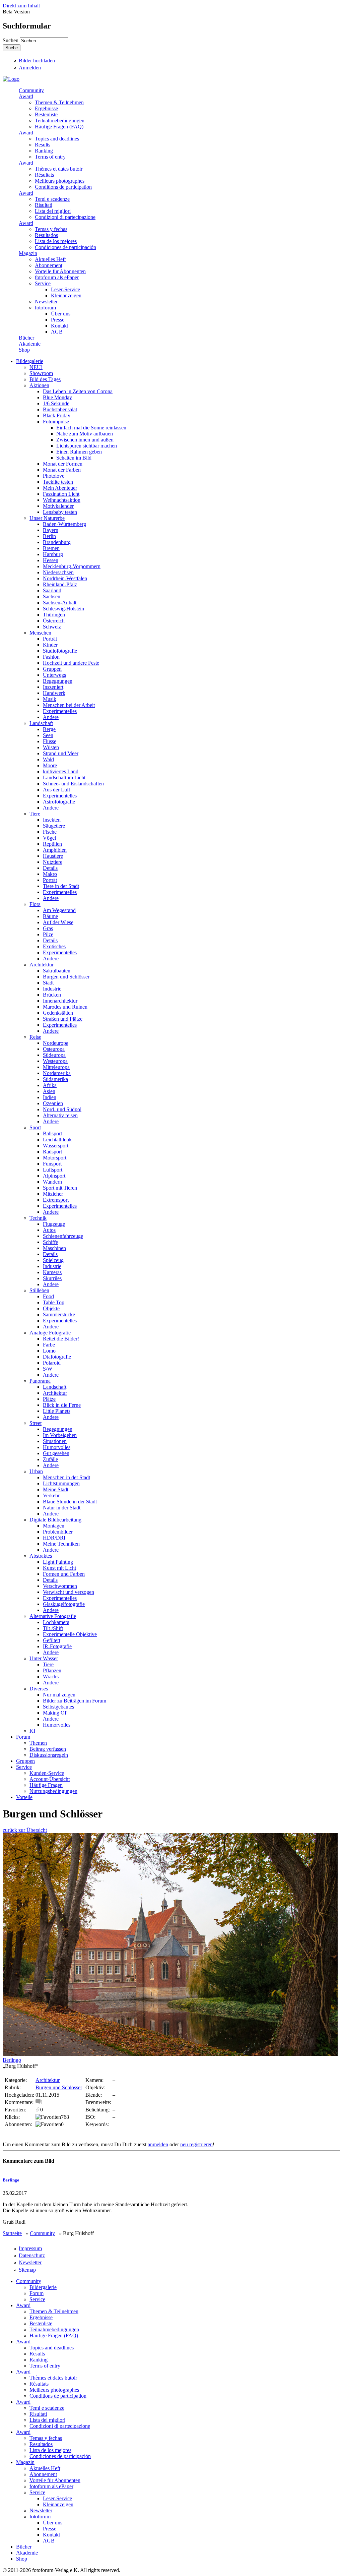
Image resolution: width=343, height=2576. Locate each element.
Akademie (30, 344)
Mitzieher (53, 1194)
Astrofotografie (59, 802)
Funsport (52, 1164)
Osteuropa (54, 1049)
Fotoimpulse (56, 422)
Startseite (12, 2233)
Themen (38, 1743)
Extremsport (56, 1200)
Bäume (50, 916)
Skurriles (52, 1278)
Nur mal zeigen (59, 1695)
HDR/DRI (54, 1538)
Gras (48, 928)
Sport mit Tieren (60, 1188)
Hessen (51, 560)
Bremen (51, 548)
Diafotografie (57, 1357)
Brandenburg (57, 542)
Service (43, 283)
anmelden (158, 2144)
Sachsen (52, 596)
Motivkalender (58, 506)
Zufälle (50, 1459)
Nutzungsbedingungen (53, 1791)
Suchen (11, 40)
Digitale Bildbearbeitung (55, 1520)
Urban (36, 1471)
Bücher (26, 338)
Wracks (51, 1676)
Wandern (52, 1182)
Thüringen (54, 615)
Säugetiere (54, 826)
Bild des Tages (45, 379)
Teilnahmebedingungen (60, 121)
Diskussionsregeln (49, 1755)
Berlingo (12, 2060)
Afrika (50, 1085)
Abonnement (49, 265)
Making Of (55, 1713)
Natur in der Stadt (62, 1508)
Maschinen (54, 1248)
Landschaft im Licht (64, 777)
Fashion (51, 657)
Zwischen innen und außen (85, 440)
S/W (48, 1369)
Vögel (49, 838)
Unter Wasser (44, 1658)
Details (50, 868)
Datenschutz (32, 2255)
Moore (50, 765)
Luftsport (53, 1170)
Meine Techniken (61, 1544)
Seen (48, 735)
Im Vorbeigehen (60, 1435)
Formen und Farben (64, 1574)
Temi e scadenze (52, 199)
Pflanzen (52, 1670)
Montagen (54, 1526)
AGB (57, 332)
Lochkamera (56, 1622)
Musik (50, 699)
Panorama (40, 1381)
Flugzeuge (54, 1224)
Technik (38, 1218)
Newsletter (46, 302)
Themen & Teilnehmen (59, 102)
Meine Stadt (56, 1489)
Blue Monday (57, 397)
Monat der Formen (63, 464)
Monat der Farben (62, 470)
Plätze (49, 1399)
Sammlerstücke (59, 1314)
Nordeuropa (56, 1043)
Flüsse (50, 741)
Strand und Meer (61, 753)
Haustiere (53, 856)
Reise (35, 1037)
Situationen (55, 1441)
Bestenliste (46, 114)
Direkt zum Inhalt (21, 6)
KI (32, 1731)
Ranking (44, 151)
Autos (49, 1230)
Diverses (39, 1689)
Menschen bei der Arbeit (69, 705)
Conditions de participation (63, 187)
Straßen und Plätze (63, 1019)
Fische (50, 832)
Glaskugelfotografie (64, 1604)
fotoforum (45, 308)
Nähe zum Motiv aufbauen (85, 434)
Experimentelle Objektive (70, 1634)
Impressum (30, 2248)
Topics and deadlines (57, 139)
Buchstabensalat (60, 409)
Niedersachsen (58, 572)
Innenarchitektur (60, 1001)
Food (48, 1296)
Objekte (51, 1308)
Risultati (44, 205)
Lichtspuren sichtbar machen (87, 446)
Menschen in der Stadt (66, 1477)
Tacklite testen (58, 482)
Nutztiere (53, 862)
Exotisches (54, 946)
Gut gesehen (56, 1453)
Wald (48, 759)
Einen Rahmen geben (79, 452)
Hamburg (53, 554)
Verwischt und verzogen (68, 1592)
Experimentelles (60, 711)
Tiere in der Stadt (61, 886)
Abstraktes (41, 1556)
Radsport (52, 1152)
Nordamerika (57, 1073)
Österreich (54, 621)
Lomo (49, 1351)
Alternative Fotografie (53, 1616)
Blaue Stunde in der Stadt (70, 1502)
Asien (49, 1091)
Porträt (50, 639)
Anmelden (30, 68)
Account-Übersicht (50, 1779)
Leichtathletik (57, 1140)
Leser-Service (65, 289)
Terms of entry (50, 157)
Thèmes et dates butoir (59, 169)
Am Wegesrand (59, 910)
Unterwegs (54, 675)
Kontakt (59, 326)
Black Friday (57, 415)
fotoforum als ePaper (57, 277)
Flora (35, 904)
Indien (50, 1097)
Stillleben (39, 1290)
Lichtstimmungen (61, 1483)
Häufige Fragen (46, 1785)
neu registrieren (196, 2144)
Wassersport (56, 1146)
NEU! (36, 367)
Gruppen (52, 669)
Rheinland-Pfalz (60, 584)
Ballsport (52, 1133)
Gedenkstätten (58, 1013)
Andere (51, 717)
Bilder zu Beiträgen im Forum (75, 1701)
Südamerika (55, 1079)
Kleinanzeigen (66, 295)
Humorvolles (57, 1447)
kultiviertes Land (61, 771)
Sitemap (27, 2270)
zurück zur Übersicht (25, 1830)
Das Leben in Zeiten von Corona (78, 391)
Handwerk (54, 693)
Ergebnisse (46, 108)
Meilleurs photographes (60, 181)
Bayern (51, 530)
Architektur (42, 965)
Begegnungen (58, 681)
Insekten (52, 820)
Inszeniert (53, 687)
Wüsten (51, 747)
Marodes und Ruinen (65, 1007)
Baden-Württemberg (64, 524)
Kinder (50, 645)
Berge (49, 729)
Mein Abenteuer (60, 488)
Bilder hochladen (37, 61)
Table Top (54, 1302)
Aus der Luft (56, 790)
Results (43, 145)
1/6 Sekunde (56, 403)
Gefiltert (52, 1640)
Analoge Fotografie (50, 1333)
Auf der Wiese (58, 922)
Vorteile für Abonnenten (60, 271)
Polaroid (52, 1363)
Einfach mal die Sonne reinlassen (91, 428)
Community (31, 90)
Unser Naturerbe (47, 518)
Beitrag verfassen (48, 1749)
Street (36, 1423)
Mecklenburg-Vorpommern (72, 566)
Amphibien (55, 850)
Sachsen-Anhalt (60, 603)
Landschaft (41, 723)
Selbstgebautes (58, 1707)
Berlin (49, 536)
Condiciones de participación (65, 247)
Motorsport (55, 1158)
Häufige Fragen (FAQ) (59, 127)
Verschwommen (60, 1586)
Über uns (61, 314)
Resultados (46, 235)
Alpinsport (54, 1176)
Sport (35, 1127)
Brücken (52, 995)
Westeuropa (55, 1061)
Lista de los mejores (56, 241)
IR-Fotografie (57, 1646)
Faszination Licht (61, 494)
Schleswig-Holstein (63, 609)
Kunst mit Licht (59, 1568)
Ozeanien (53, 1103)
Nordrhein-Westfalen (65, 578)
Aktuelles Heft (50, 259)
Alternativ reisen (60, 1115)
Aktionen (39, 385)
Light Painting (58, 1562)
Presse (58, 320)
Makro (50, 874)
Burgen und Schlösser (66, 977)
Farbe (49, 1345)
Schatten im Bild (74, 458)
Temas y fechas (51, 229)
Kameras (52, 1272)
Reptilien (52, 844)
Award (26, 96)
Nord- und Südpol (62, 1109)
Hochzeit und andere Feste (71, 663)
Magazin (28, 253)
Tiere (35, 814)
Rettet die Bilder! (61, 1339)
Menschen (40, 633)
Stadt (48, 983)
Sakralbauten (57, 971)
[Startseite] (11, 79)
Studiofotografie (60, 651)
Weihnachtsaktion (62, 500)
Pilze (48, 934)
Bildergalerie (30, 361)
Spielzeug (53, 1260)
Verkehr (51, 1495)
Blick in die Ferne (62, 1405)
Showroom (41, 373)
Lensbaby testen (60, 512)
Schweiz (52, 627)
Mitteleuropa (56, 1067)
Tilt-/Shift (53, 1628)
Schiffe (50, 1242)
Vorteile (24, 1797)
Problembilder (58, 1532)
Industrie (52, 989)
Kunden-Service (47, 1773)
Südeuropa (54, 1055)
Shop (24, 350)
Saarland (52, 590)
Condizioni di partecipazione (65, 217)
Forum (23, 1737)
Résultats (44, 175)
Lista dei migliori (53, 211)
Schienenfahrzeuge (63, 1236)
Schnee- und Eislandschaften (73, 784)
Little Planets (57, 1411)
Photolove (54, 476)
